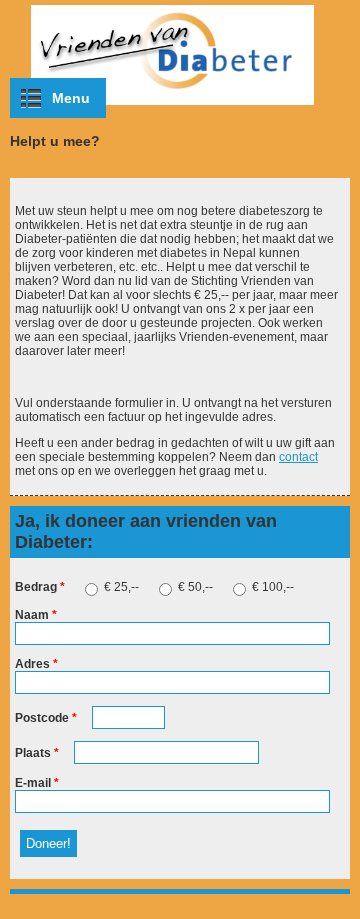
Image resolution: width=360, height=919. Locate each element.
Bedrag (40, 587)
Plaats (37, 753)
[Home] (180, 106)
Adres (36, 664)
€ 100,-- (273, 587)
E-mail (37, 783)
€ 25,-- (123, 587)
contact (298, 457)
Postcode (46, 718)
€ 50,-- (197, 587)
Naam (36, 615)
